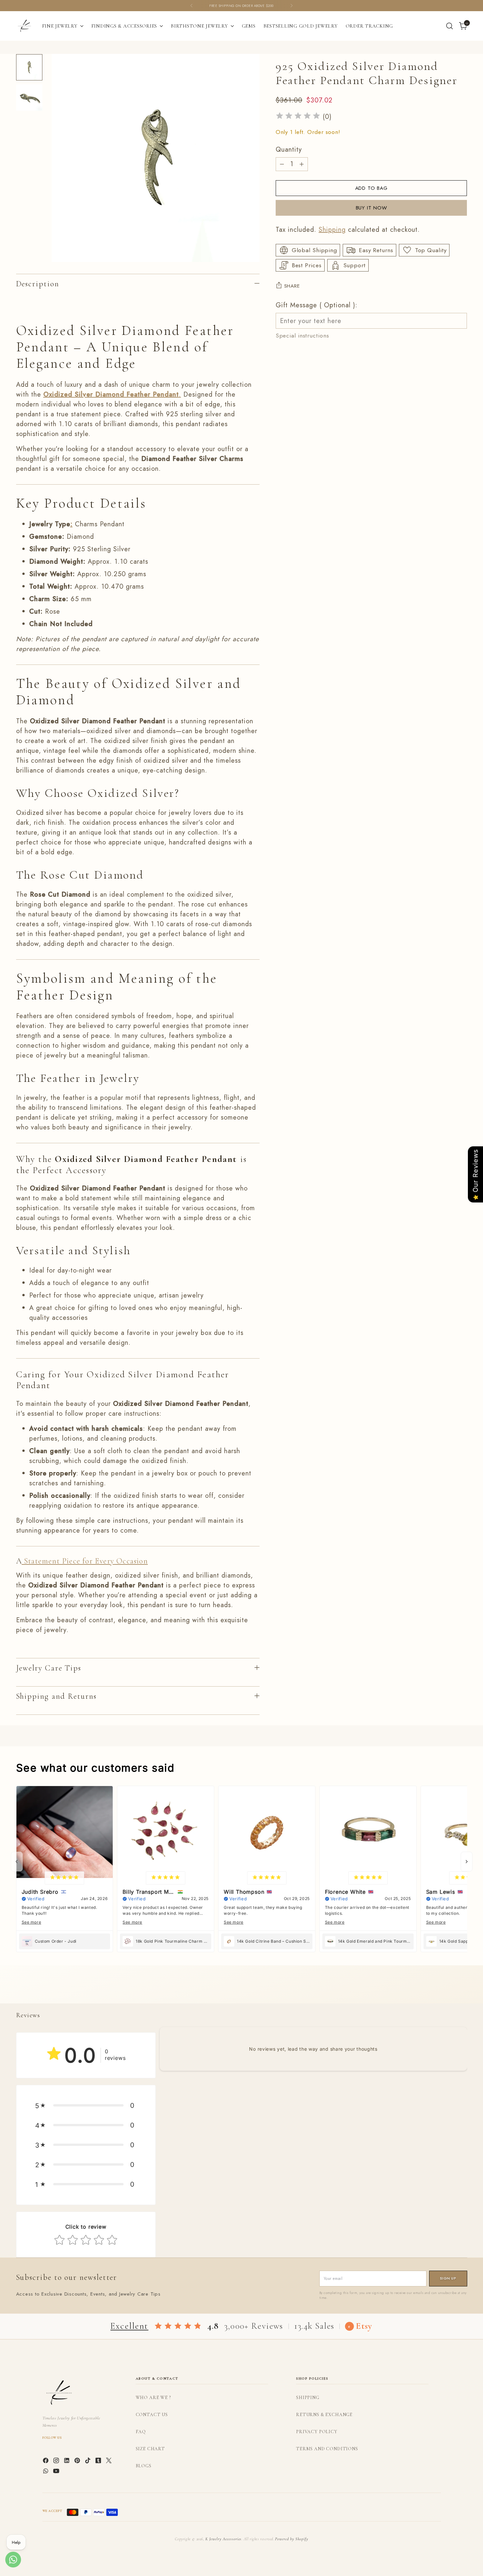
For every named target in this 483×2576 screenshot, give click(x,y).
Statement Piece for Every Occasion (85, 1561)
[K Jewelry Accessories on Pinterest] (78, 2462)
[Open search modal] (449, 26)
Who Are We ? (153, 2398)
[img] (298, 117)
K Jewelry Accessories (223, 2539)
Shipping (332, 230)
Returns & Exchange (324, 2415)
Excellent (129, 2326)
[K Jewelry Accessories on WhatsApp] (46, 2472)
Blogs (144, 2466)
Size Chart (150, 2449)
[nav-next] (467, 1862)
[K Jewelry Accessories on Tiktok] (88, 2462)
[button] (86, 2106)
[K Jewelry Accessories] (24, 26)
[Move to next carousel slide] (462, 1991)
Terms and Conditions (327, 2449)
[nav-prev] (17, 1862)
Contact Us (152, 2415)
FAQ (141, 2432)
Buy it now (371, 208)
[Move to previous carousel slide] (447, 1991)
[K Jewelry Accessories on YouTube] (57, 2472)
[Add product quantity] (302, 164)
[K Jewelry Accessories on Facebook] (46, 2462)
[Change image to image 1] (29, 67)
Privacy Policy (317, 2432)
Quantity (289, 149)
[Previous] (192, 6)
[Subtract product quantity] (282, 164)
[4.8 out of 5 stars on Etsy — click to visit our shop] (178, 2326)
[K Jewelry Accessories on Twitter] (109, 2462)
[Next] (291, 6)
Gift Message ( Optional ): (317, 305)
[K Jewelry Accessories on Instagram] (57, 2462)
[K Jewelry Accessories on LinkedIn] (67, 2462)
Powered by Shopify (291, 2539)
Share (292, 286)
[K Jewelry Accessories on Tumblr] (99, 2462)
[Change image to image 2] (29, 98)
